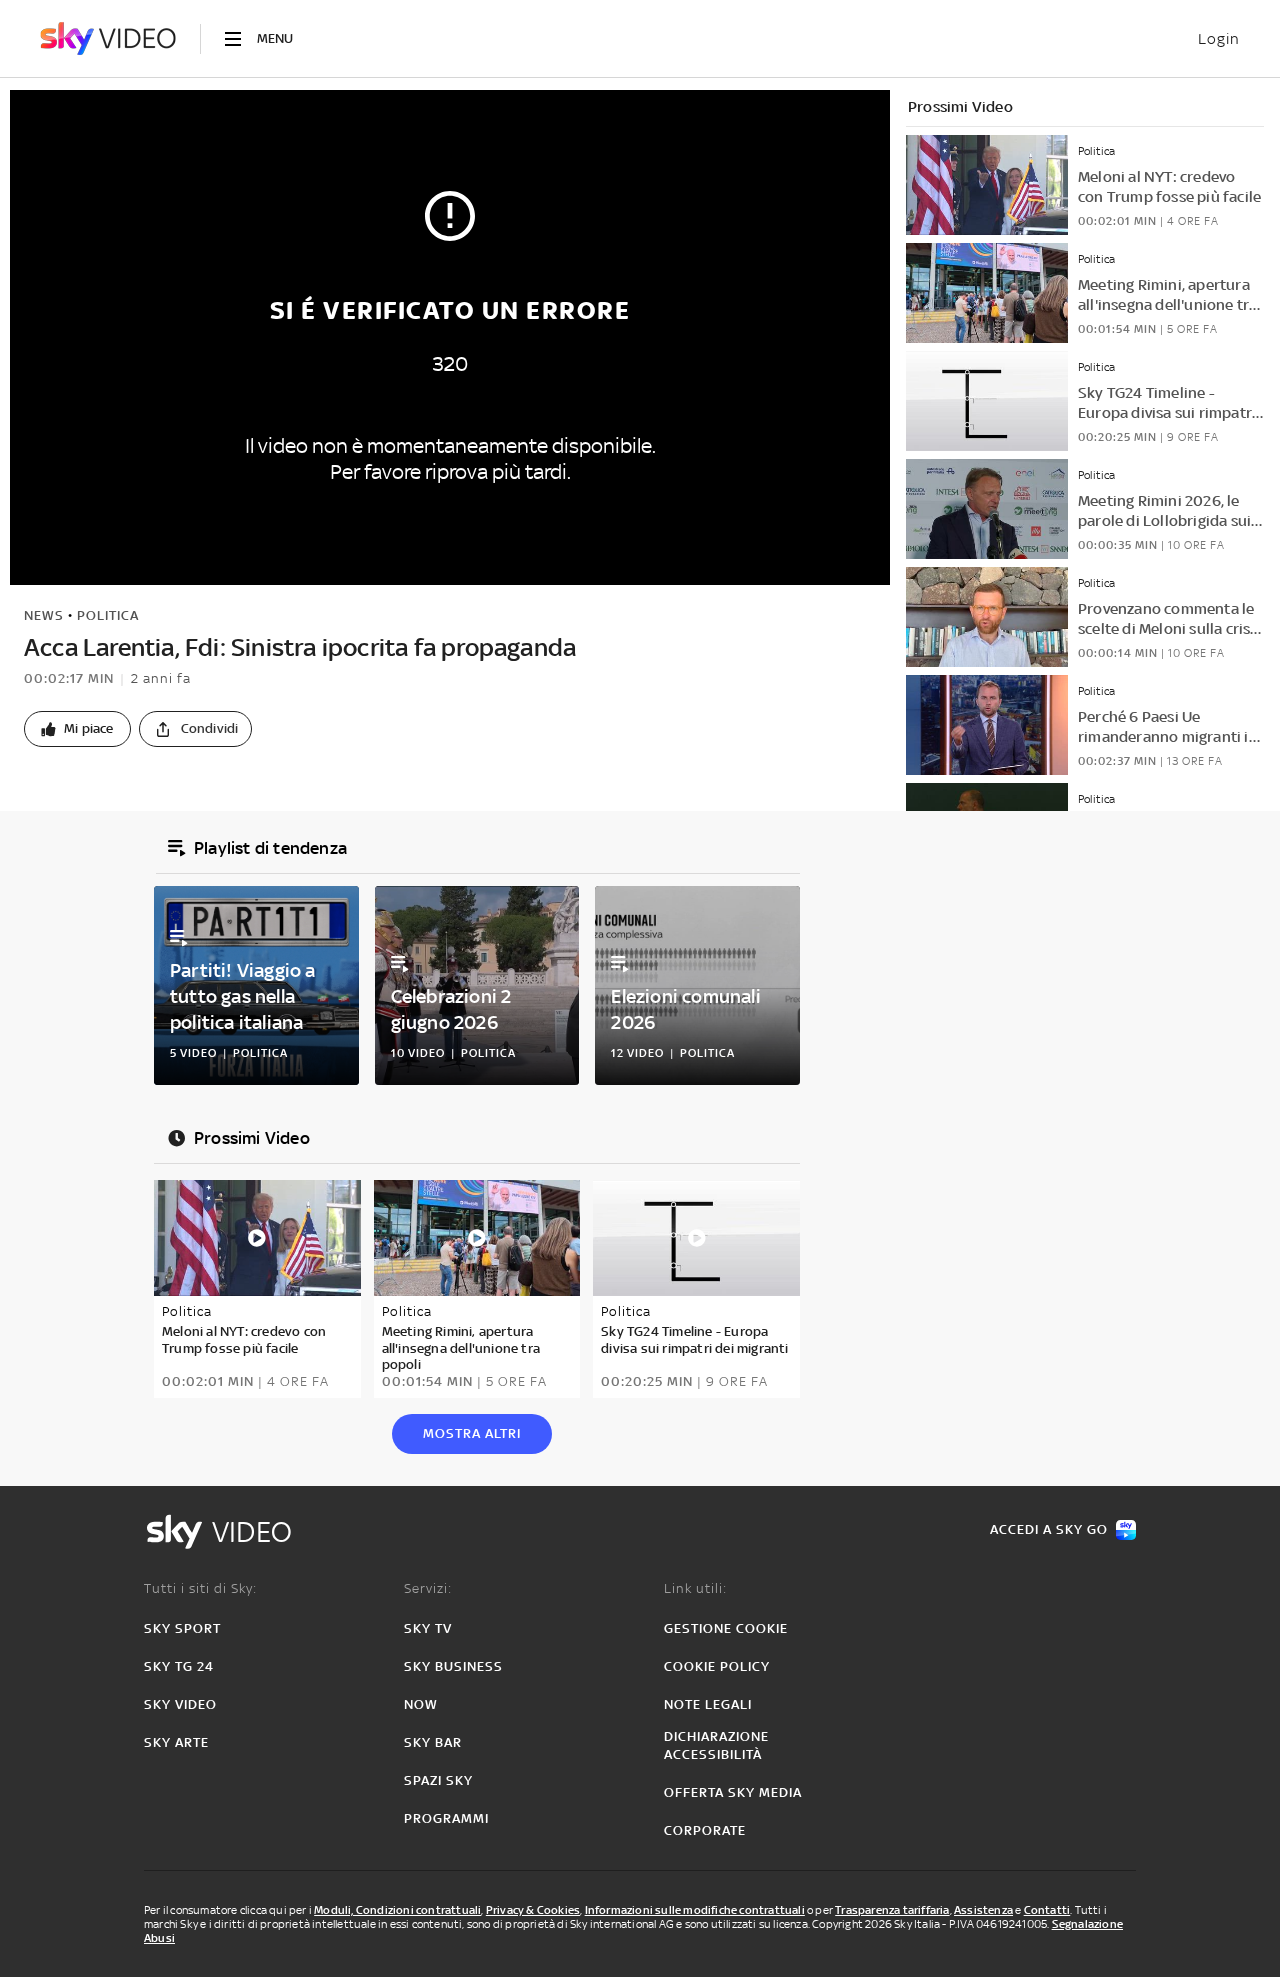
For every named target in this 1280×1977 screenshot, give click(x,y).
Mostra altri (472, 1433)
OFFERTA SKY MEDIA (733, 1792)
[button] (77, 729)
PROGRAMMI (446, 1818)
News (44, 615)
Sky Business (453, 1666)
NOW (421, 1704)
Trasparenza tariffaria (892, 1910)
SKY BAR (433, 1742)
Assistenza (983, 1910)
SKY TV (428, 1628)
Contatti (1047, 1910)
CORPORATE (705, 1830)
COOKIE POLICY (717, 1666)
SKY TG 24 (179, 1666)
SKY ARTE (176, 1742)
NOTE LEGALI (708, 1704)
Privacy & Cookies (533, 1910)
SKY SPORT (182, 1628)
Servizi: (428, 1588)
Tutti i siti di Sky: (200, 1588)
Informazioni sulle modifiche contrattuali (695, 1910)
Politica (108, 615)
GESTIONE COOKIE (726, 1628)
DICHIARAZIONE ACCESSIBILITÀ (716, 1745)
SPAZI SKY (438, 1780)
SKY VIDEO (180, 1704)
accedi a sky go (1049, 1529)
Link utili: (695, 1588)
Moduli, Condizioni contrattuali (397, 1910)
